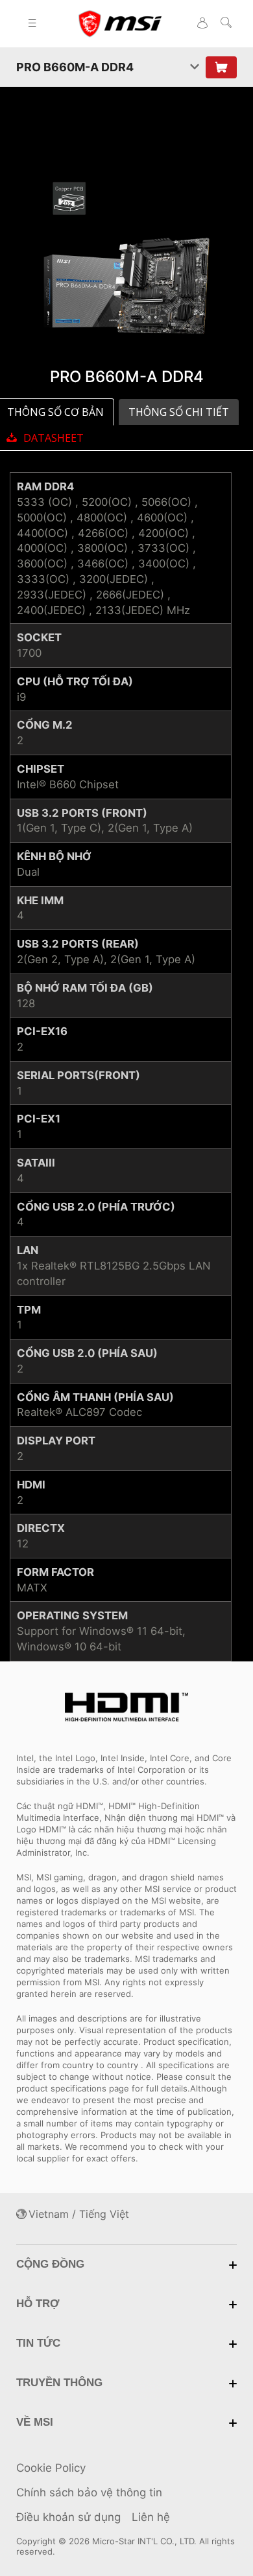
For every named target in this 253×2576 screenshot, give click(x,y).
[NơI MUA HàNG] (221, 67)
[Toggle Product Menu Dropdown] (195, 67)
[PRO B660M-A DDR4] (126, 258)
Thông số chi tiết (179, 412)
